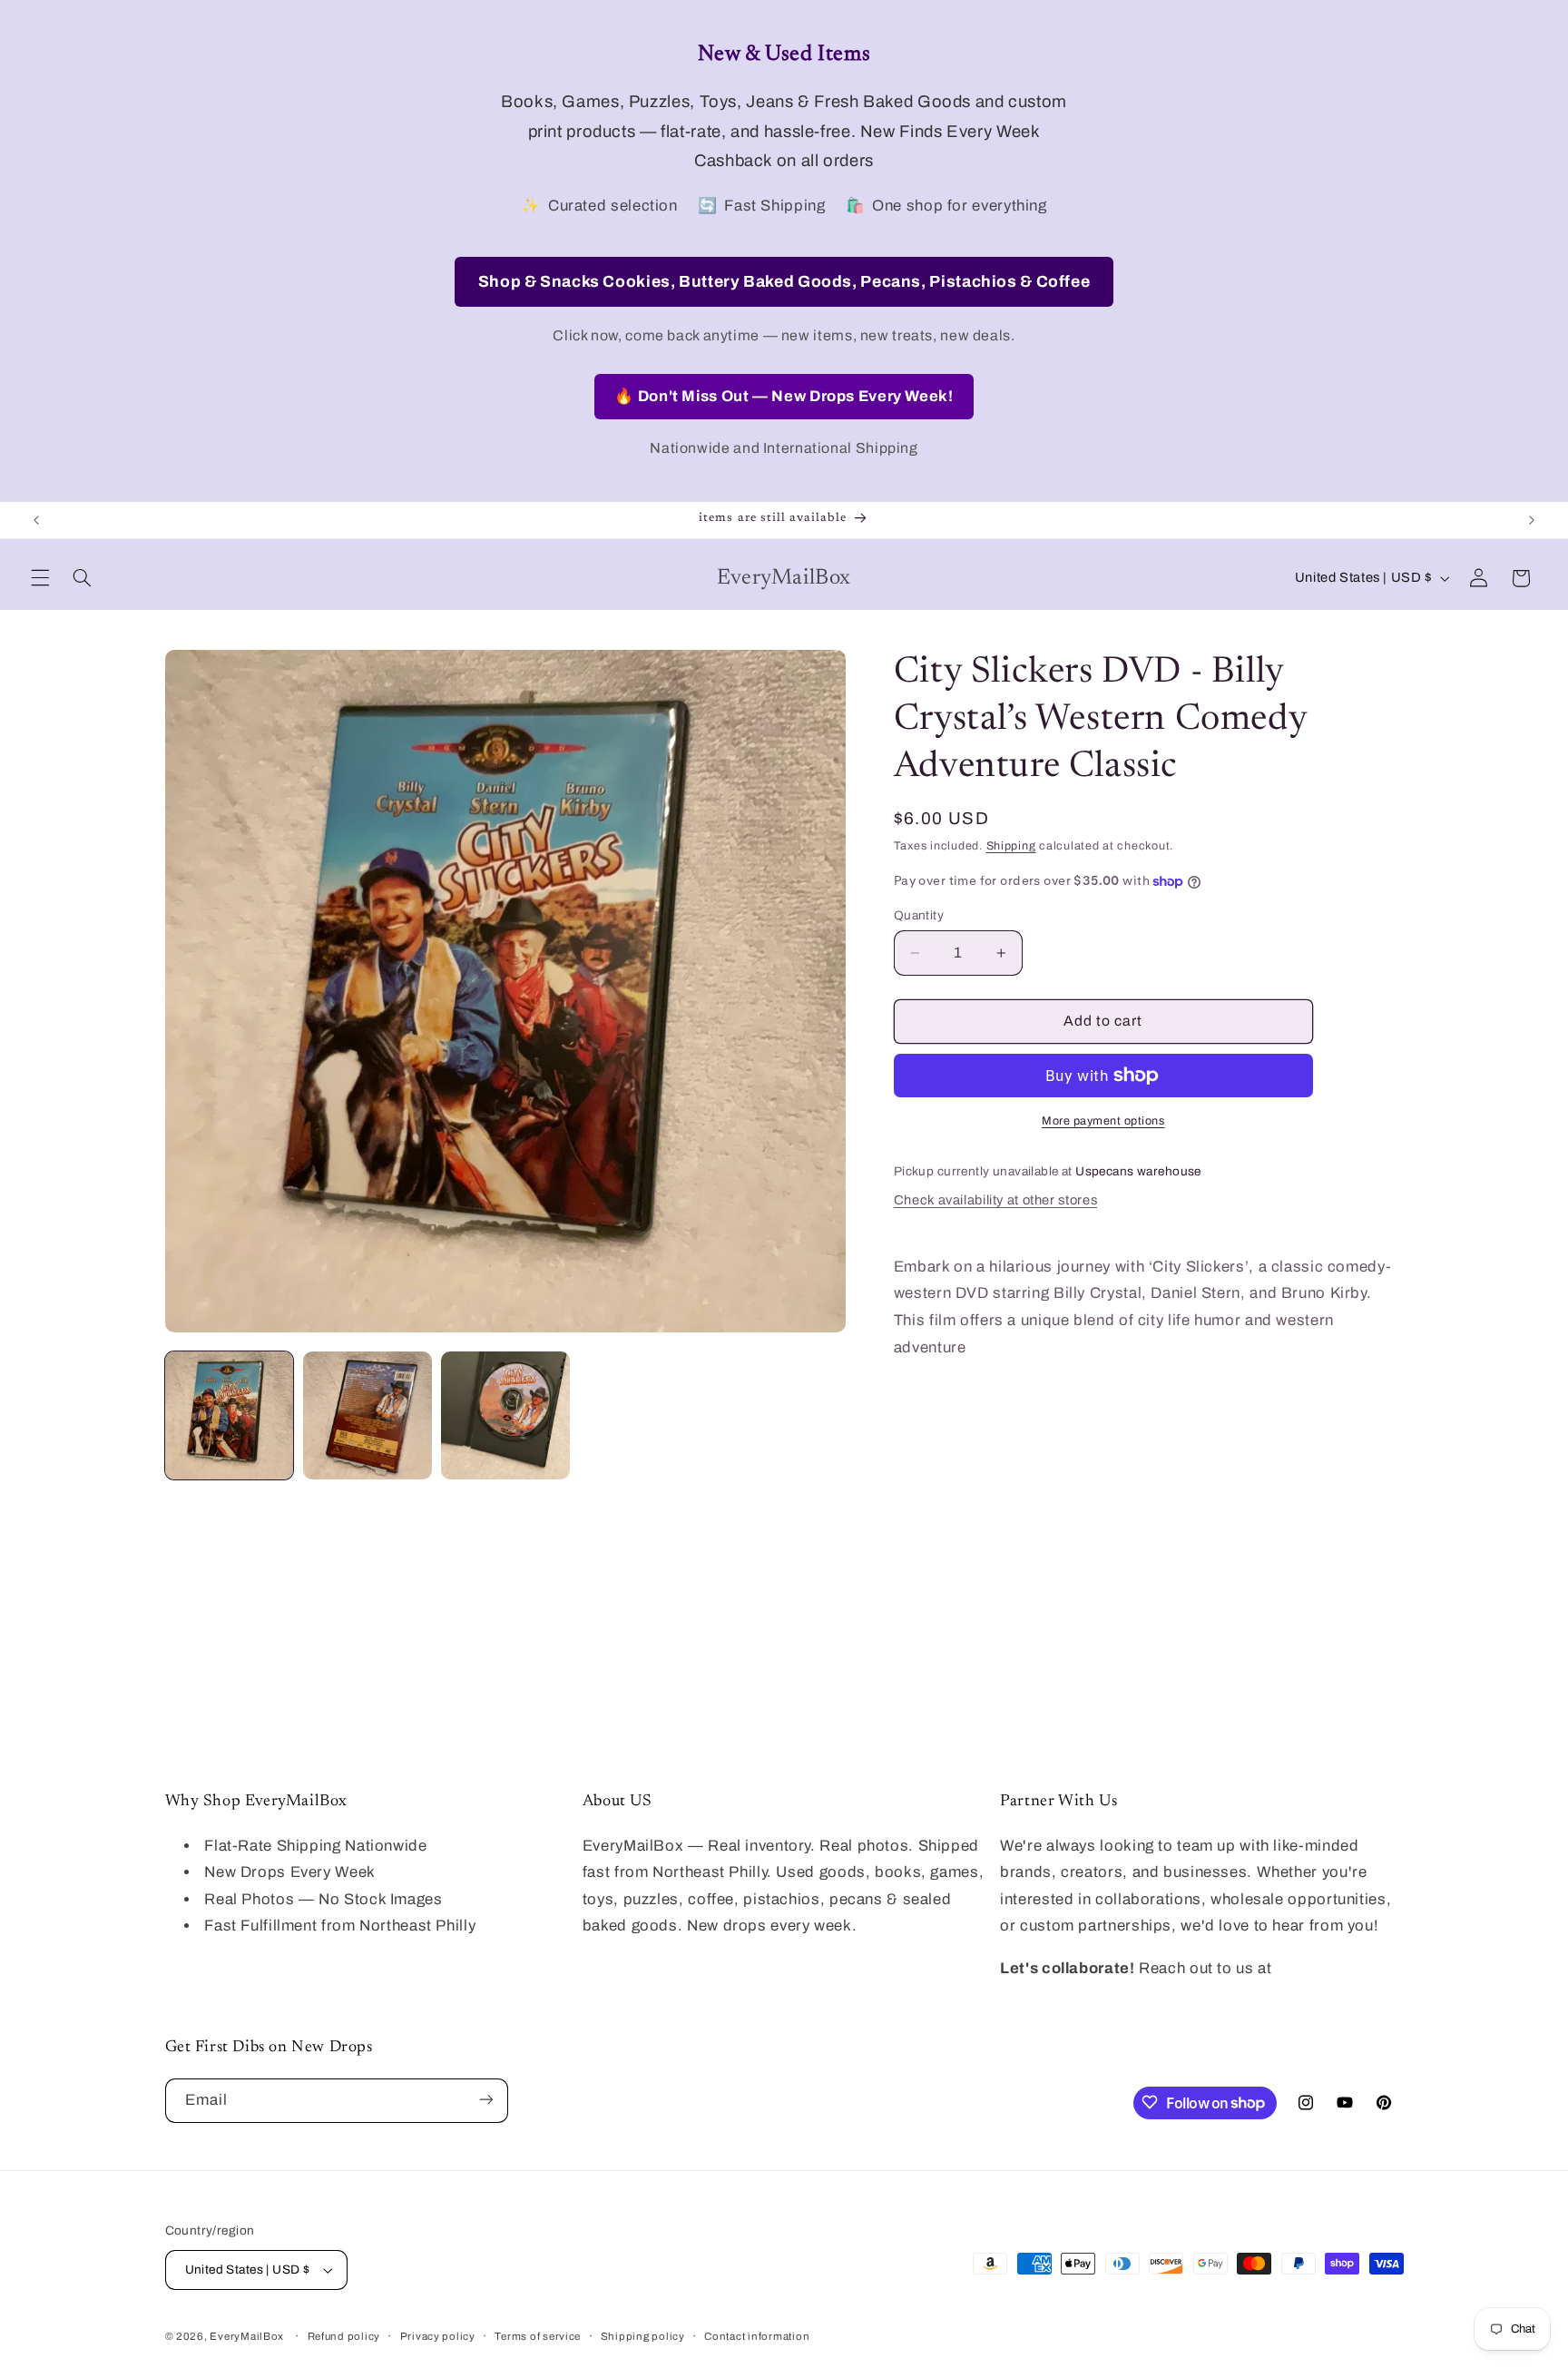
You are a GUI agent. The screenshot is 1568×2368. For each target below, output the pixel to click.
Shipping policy (643, 2336)
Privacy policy (438, 2336)
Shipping (1011, 846)
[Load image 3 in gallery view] (505, 1416)
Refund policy (344, 2336)
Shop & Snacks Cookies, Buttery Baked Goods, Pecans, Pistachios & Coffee (784, 282)
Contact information (757, 2336)
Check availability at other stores (995, 1200)
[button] (40, 578)
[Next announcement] (1532, 520)
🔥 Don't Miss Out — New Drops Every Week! (784, 396)
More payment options (1103, 1121)
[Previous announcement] (36, 520)
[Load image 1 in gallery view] (230, 1416)
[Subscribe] (485, 2100)
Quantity (919, 915)
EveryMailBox (247, 2336)
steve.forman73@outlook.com (1111, 1995)
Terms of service (538, 2336)
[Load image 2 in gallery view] (367, 1416)
